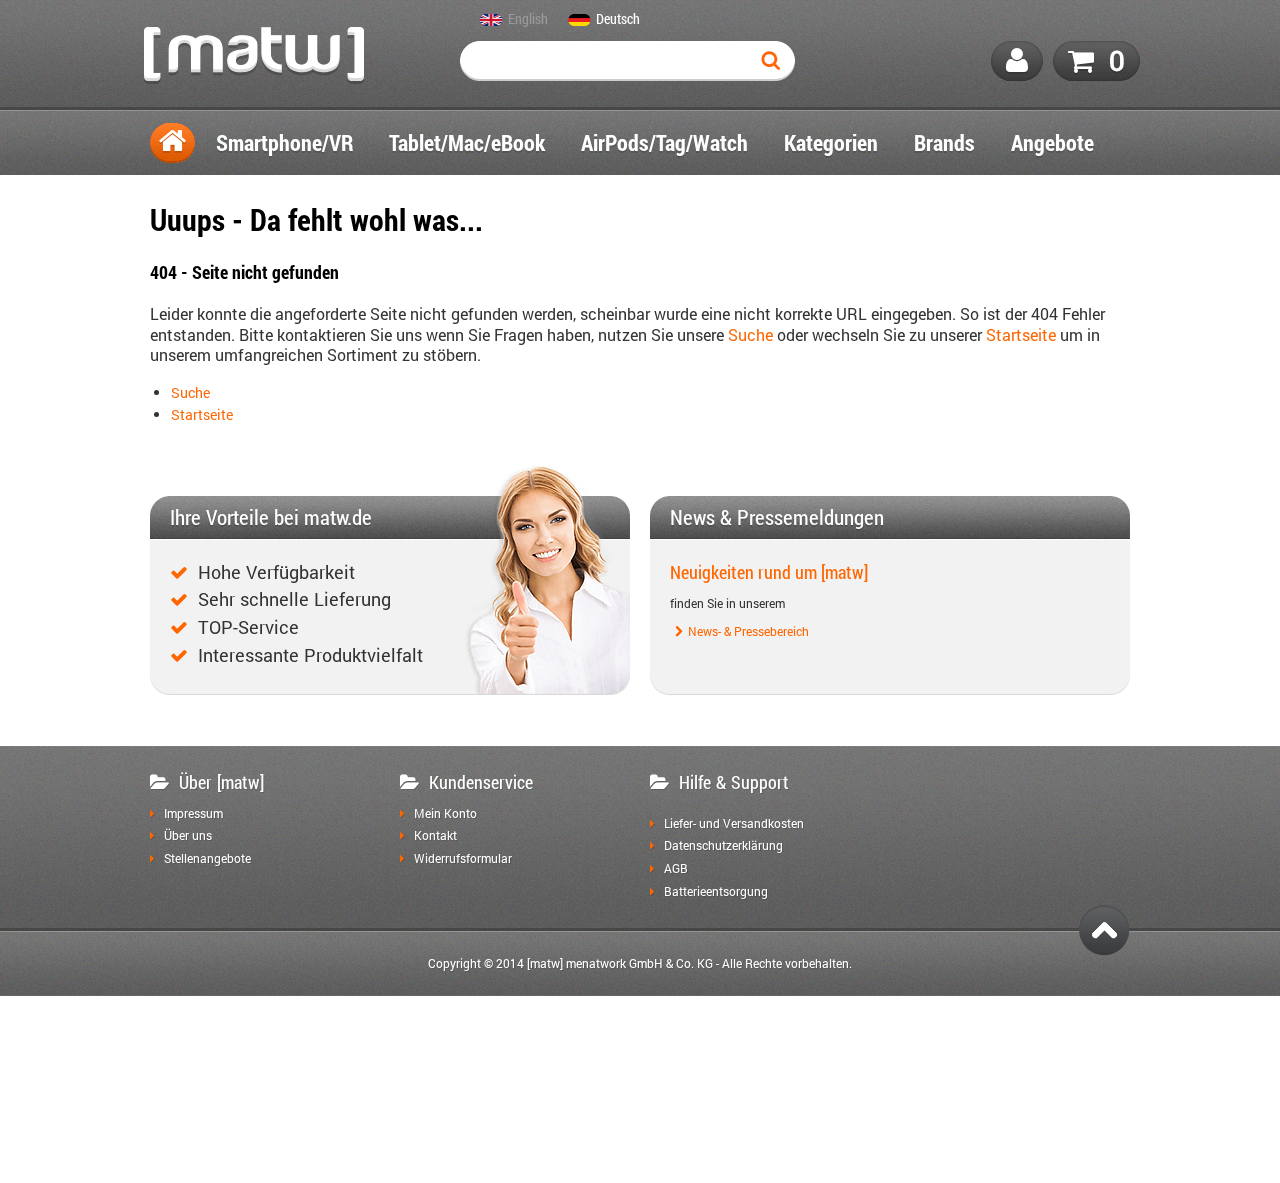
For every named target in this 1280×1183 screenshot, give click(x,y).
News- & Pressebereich (748, 632)
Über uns (188, 836)
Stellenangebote (207, 859)
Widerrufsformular (463, 859)
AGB (676, 869)
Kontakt (435, 836)
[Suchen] (775, 61)
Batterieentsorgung (716, 892)
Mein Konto (445, 814)
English (528, 20)
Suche (750, 334)
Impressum (193, 814)
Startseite (1021, 334)
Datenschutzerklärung (723, 846)
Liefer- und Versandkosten (734, 824)
